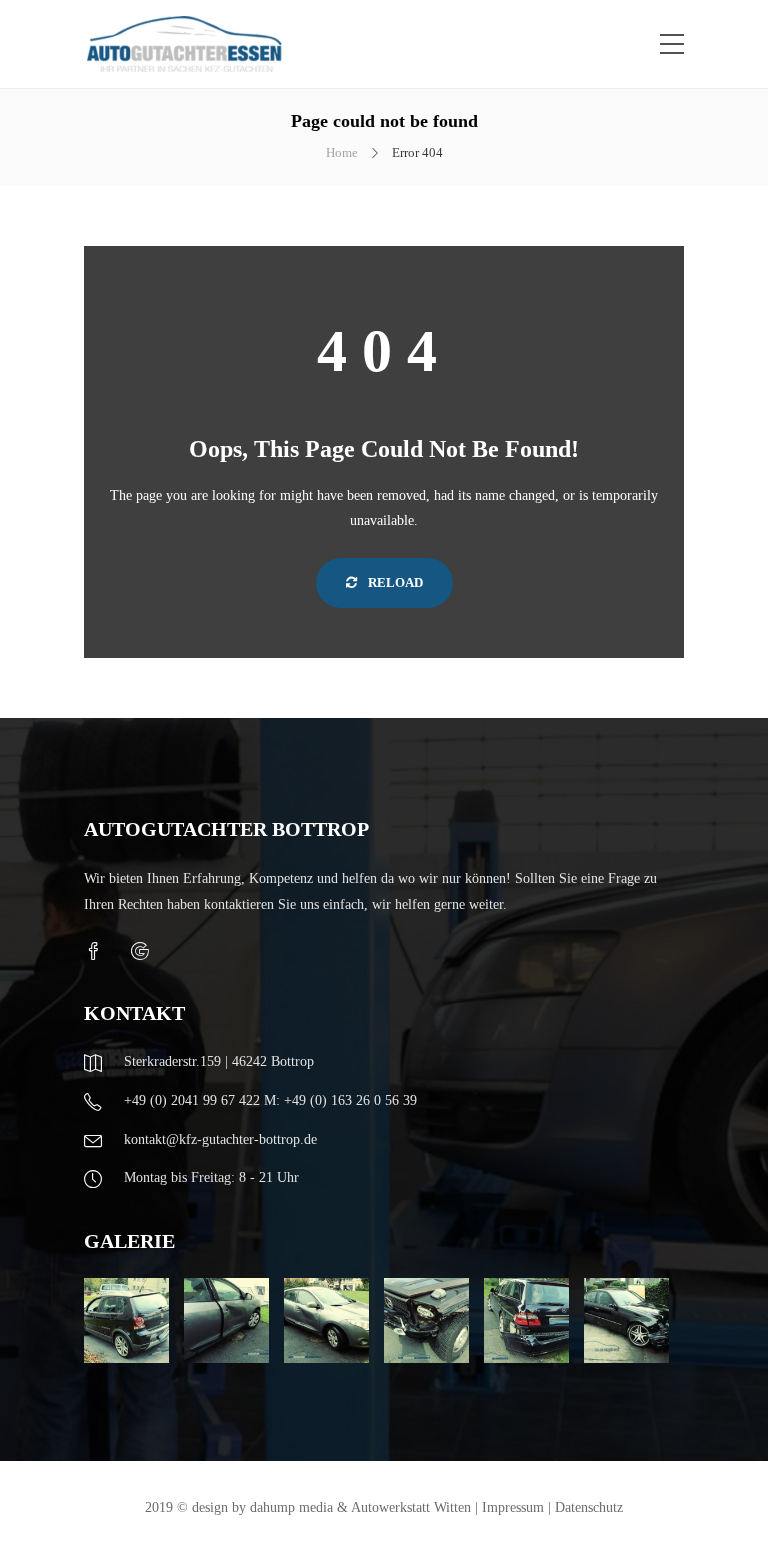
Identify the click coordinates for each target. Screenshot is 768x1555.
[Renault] (226, 1320)
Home (342, 152)
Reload (394, 582)
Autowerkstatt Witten (411, 1507)
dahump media (291, 1507)
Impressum (513, 1507)
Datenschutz (589, 1507)
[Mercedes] (426, 1320)
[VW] (126, 1320)
